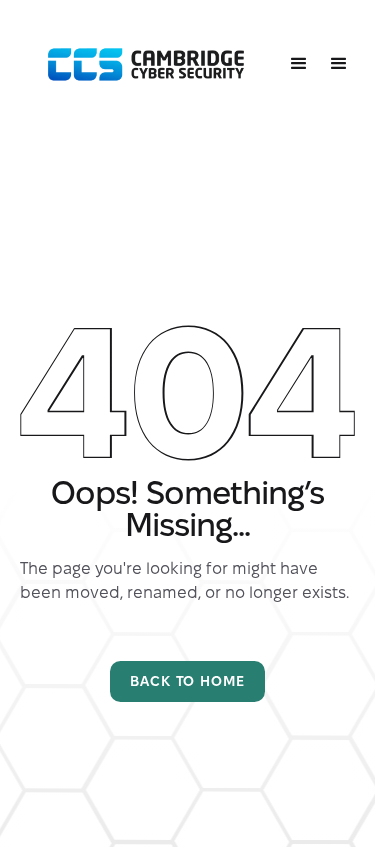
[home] (141, 65)
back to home (187, 681)
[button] (299, 64)
